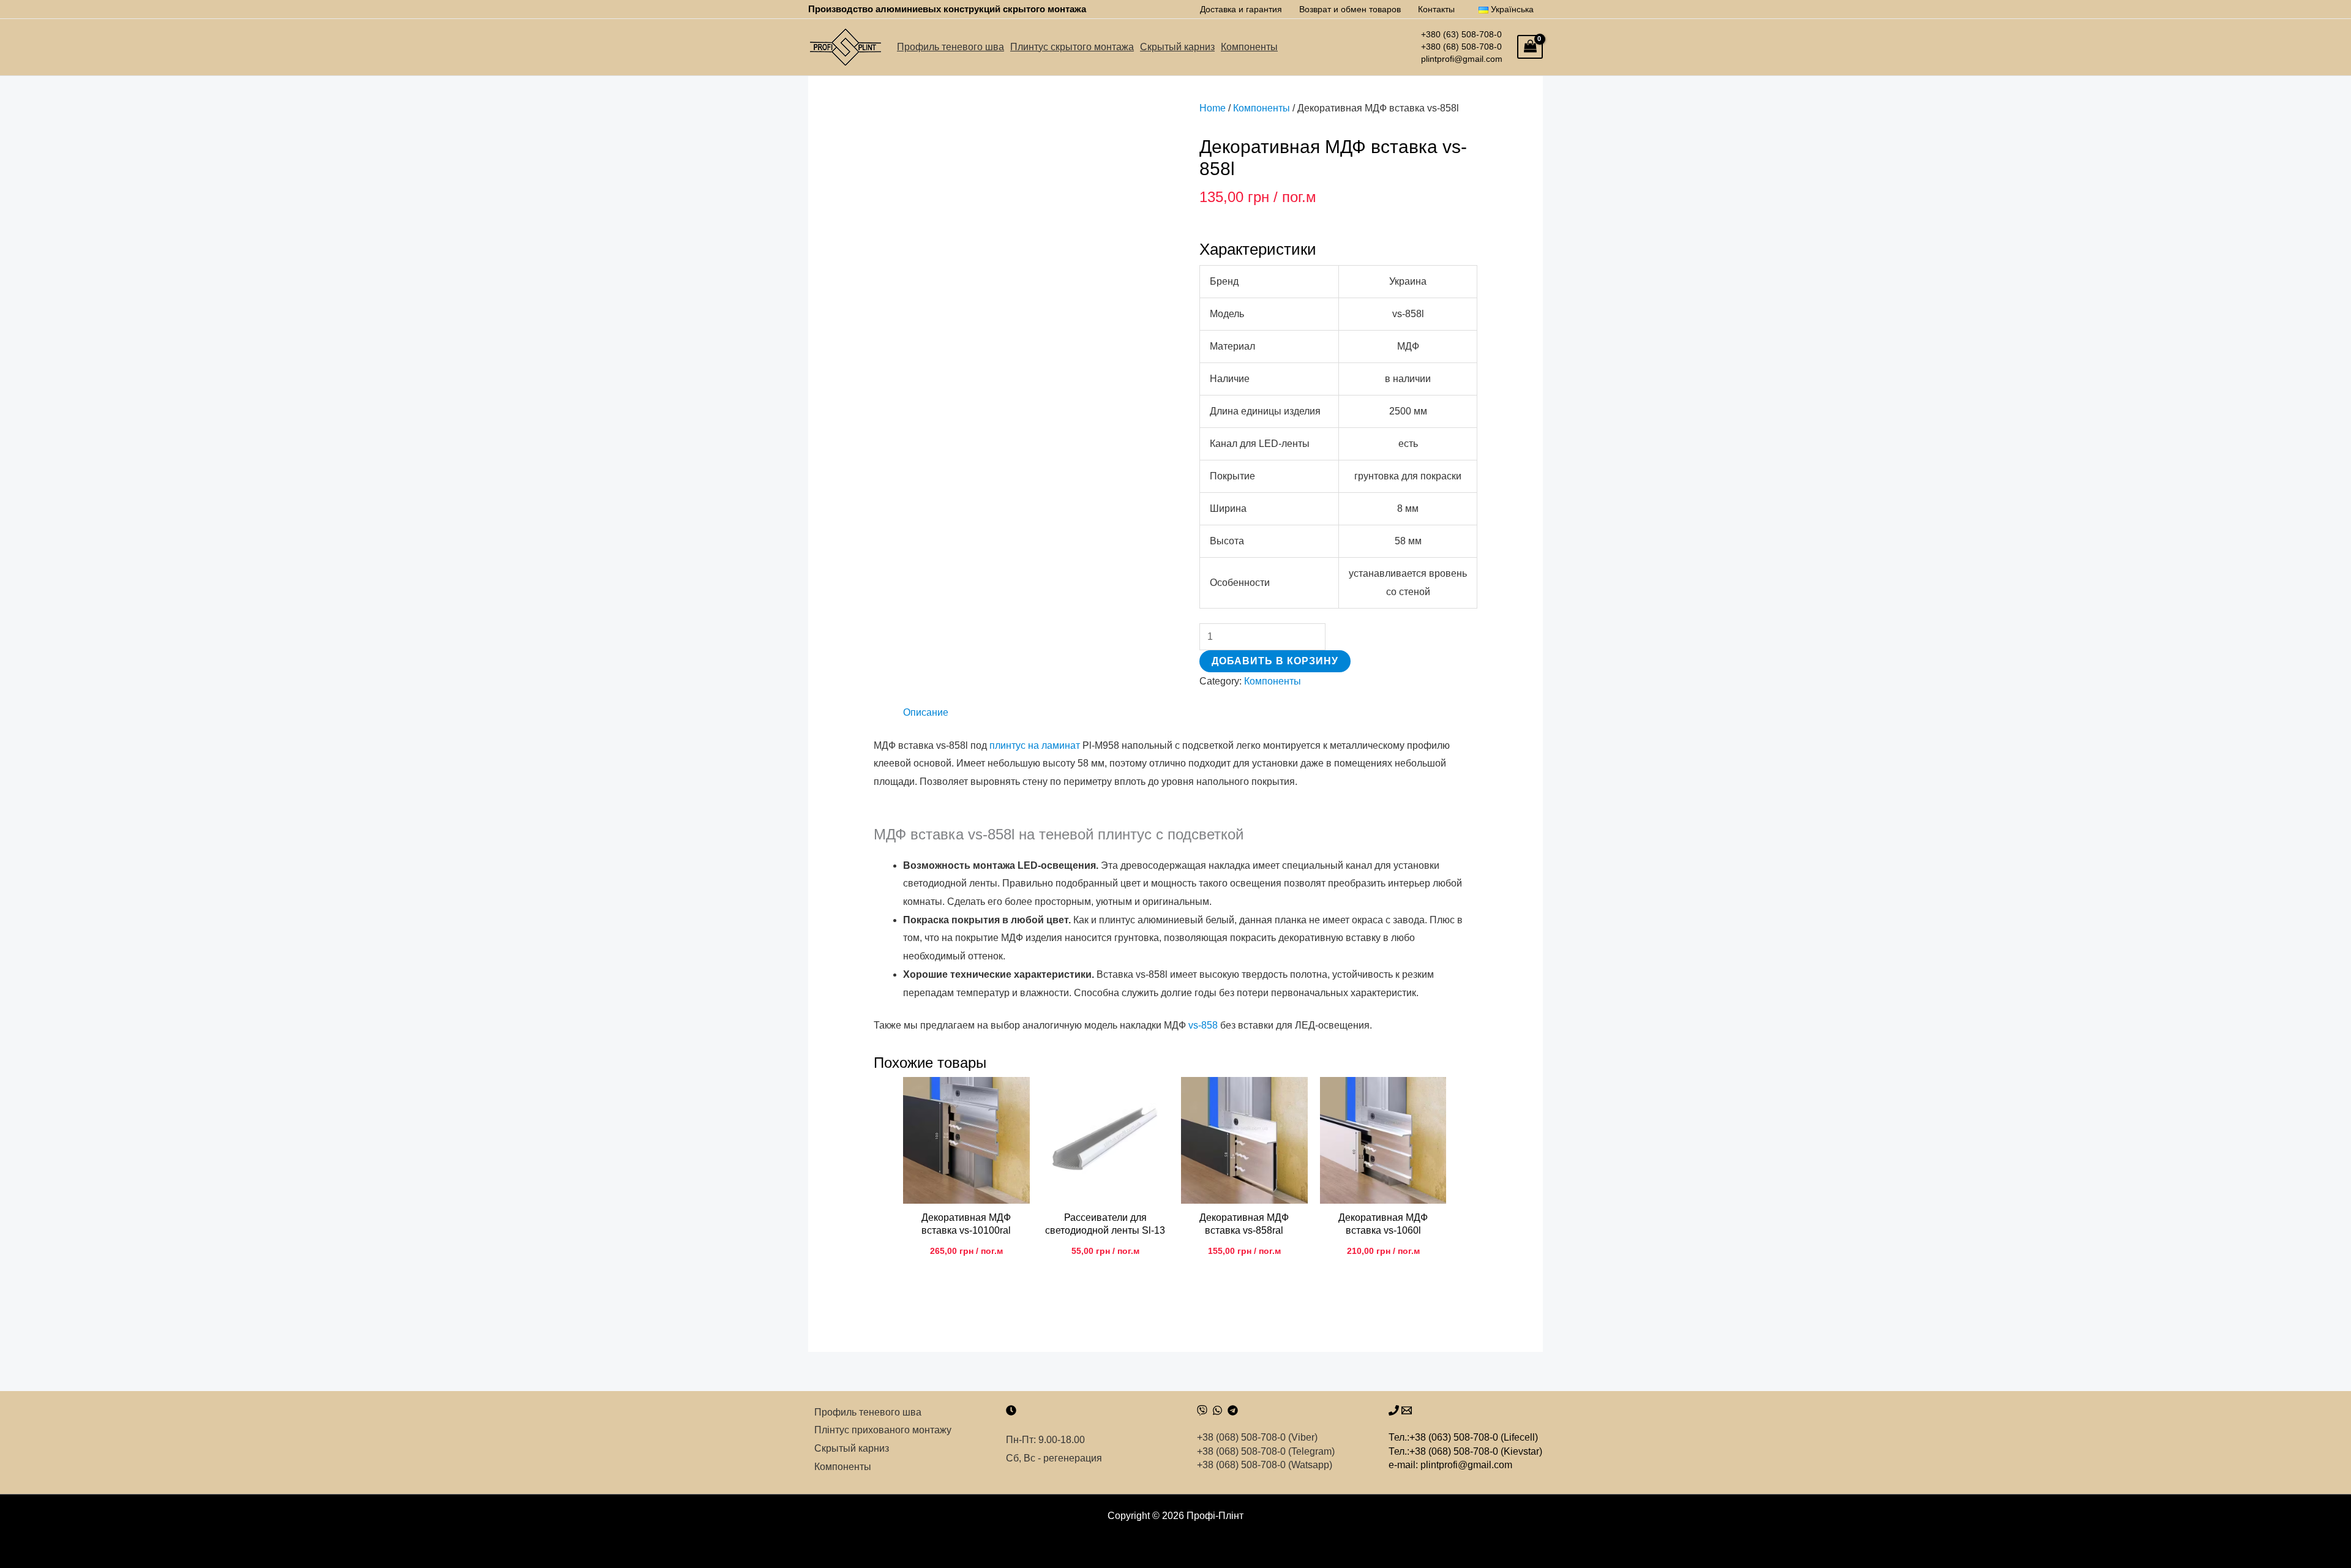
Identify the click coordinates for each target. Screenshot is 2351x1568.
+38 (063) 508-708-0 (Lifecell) (1474, 1437)
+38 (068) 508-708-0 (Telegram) (1266, 1451)
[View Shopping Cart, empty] (1530, 47)
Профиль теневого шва (951, 47)
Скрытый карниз (1177, 47)
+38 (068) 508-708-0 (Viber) (1257, 1437)
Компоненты (1249, 47)
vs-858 (1203, 1025)
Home (1213, 108)
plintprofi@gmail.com (1463, 59)
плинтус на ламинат (1035, 745)
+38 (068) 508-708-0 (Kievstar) (1476, 1451)
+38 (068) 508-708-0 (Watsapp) (1265, 1465)
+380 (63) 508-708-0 (1461, 34)
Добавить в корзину (1275, 661)
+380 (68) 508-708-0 (1461, 47)
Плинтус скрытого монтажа (1072, 47)
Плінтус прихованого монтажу (883, 1430)
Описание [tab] (926, 712)
